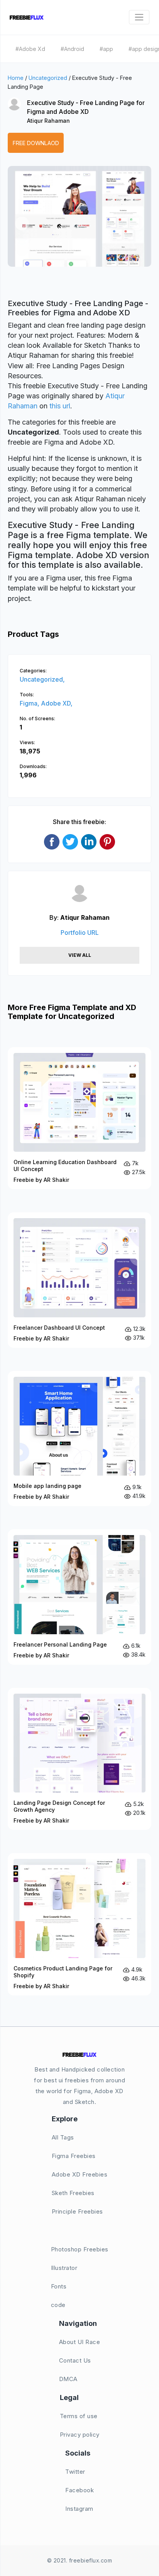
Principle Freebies (77, 2211)
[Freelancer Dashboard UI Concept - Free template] (79, 1280)
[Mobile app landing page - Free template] (79, 1439)
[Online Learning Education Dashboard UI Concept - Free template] (79, 1118)
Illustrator (64, 2268)
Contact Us (75, 2360)
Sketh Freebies (73, 2193)
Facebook (79, 2490)
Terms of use (79, 2416)
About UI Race (80, 2342)
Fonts (59, 2286)
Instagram (79, 2509)
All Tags (63, 2137)
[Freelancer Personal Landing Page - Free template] (79, 1597)
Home (16, 78)
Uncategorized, (42, 679)
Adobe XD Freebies (80, 2174)
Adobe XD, (57, 703)
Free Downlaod (36, 143)
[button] (22, 223)
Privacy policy (80, 2435)
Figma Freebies (74, 2156)
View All (80, 955)
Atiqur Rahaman (48, 121)
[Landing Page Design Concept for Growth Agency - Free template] (79, 1759)
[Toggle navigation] (139, 17)
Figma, (30, 703)
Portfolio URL (80, 933)
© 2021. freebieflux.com (80, 2560)
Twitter (75, 2472)
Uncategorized (48, 78)
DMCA (68, 2379)
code (58, 2305)
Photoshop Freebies (80, 2249)
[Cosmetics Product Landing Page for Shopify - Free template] (79, 1924)
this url (60, 406)
